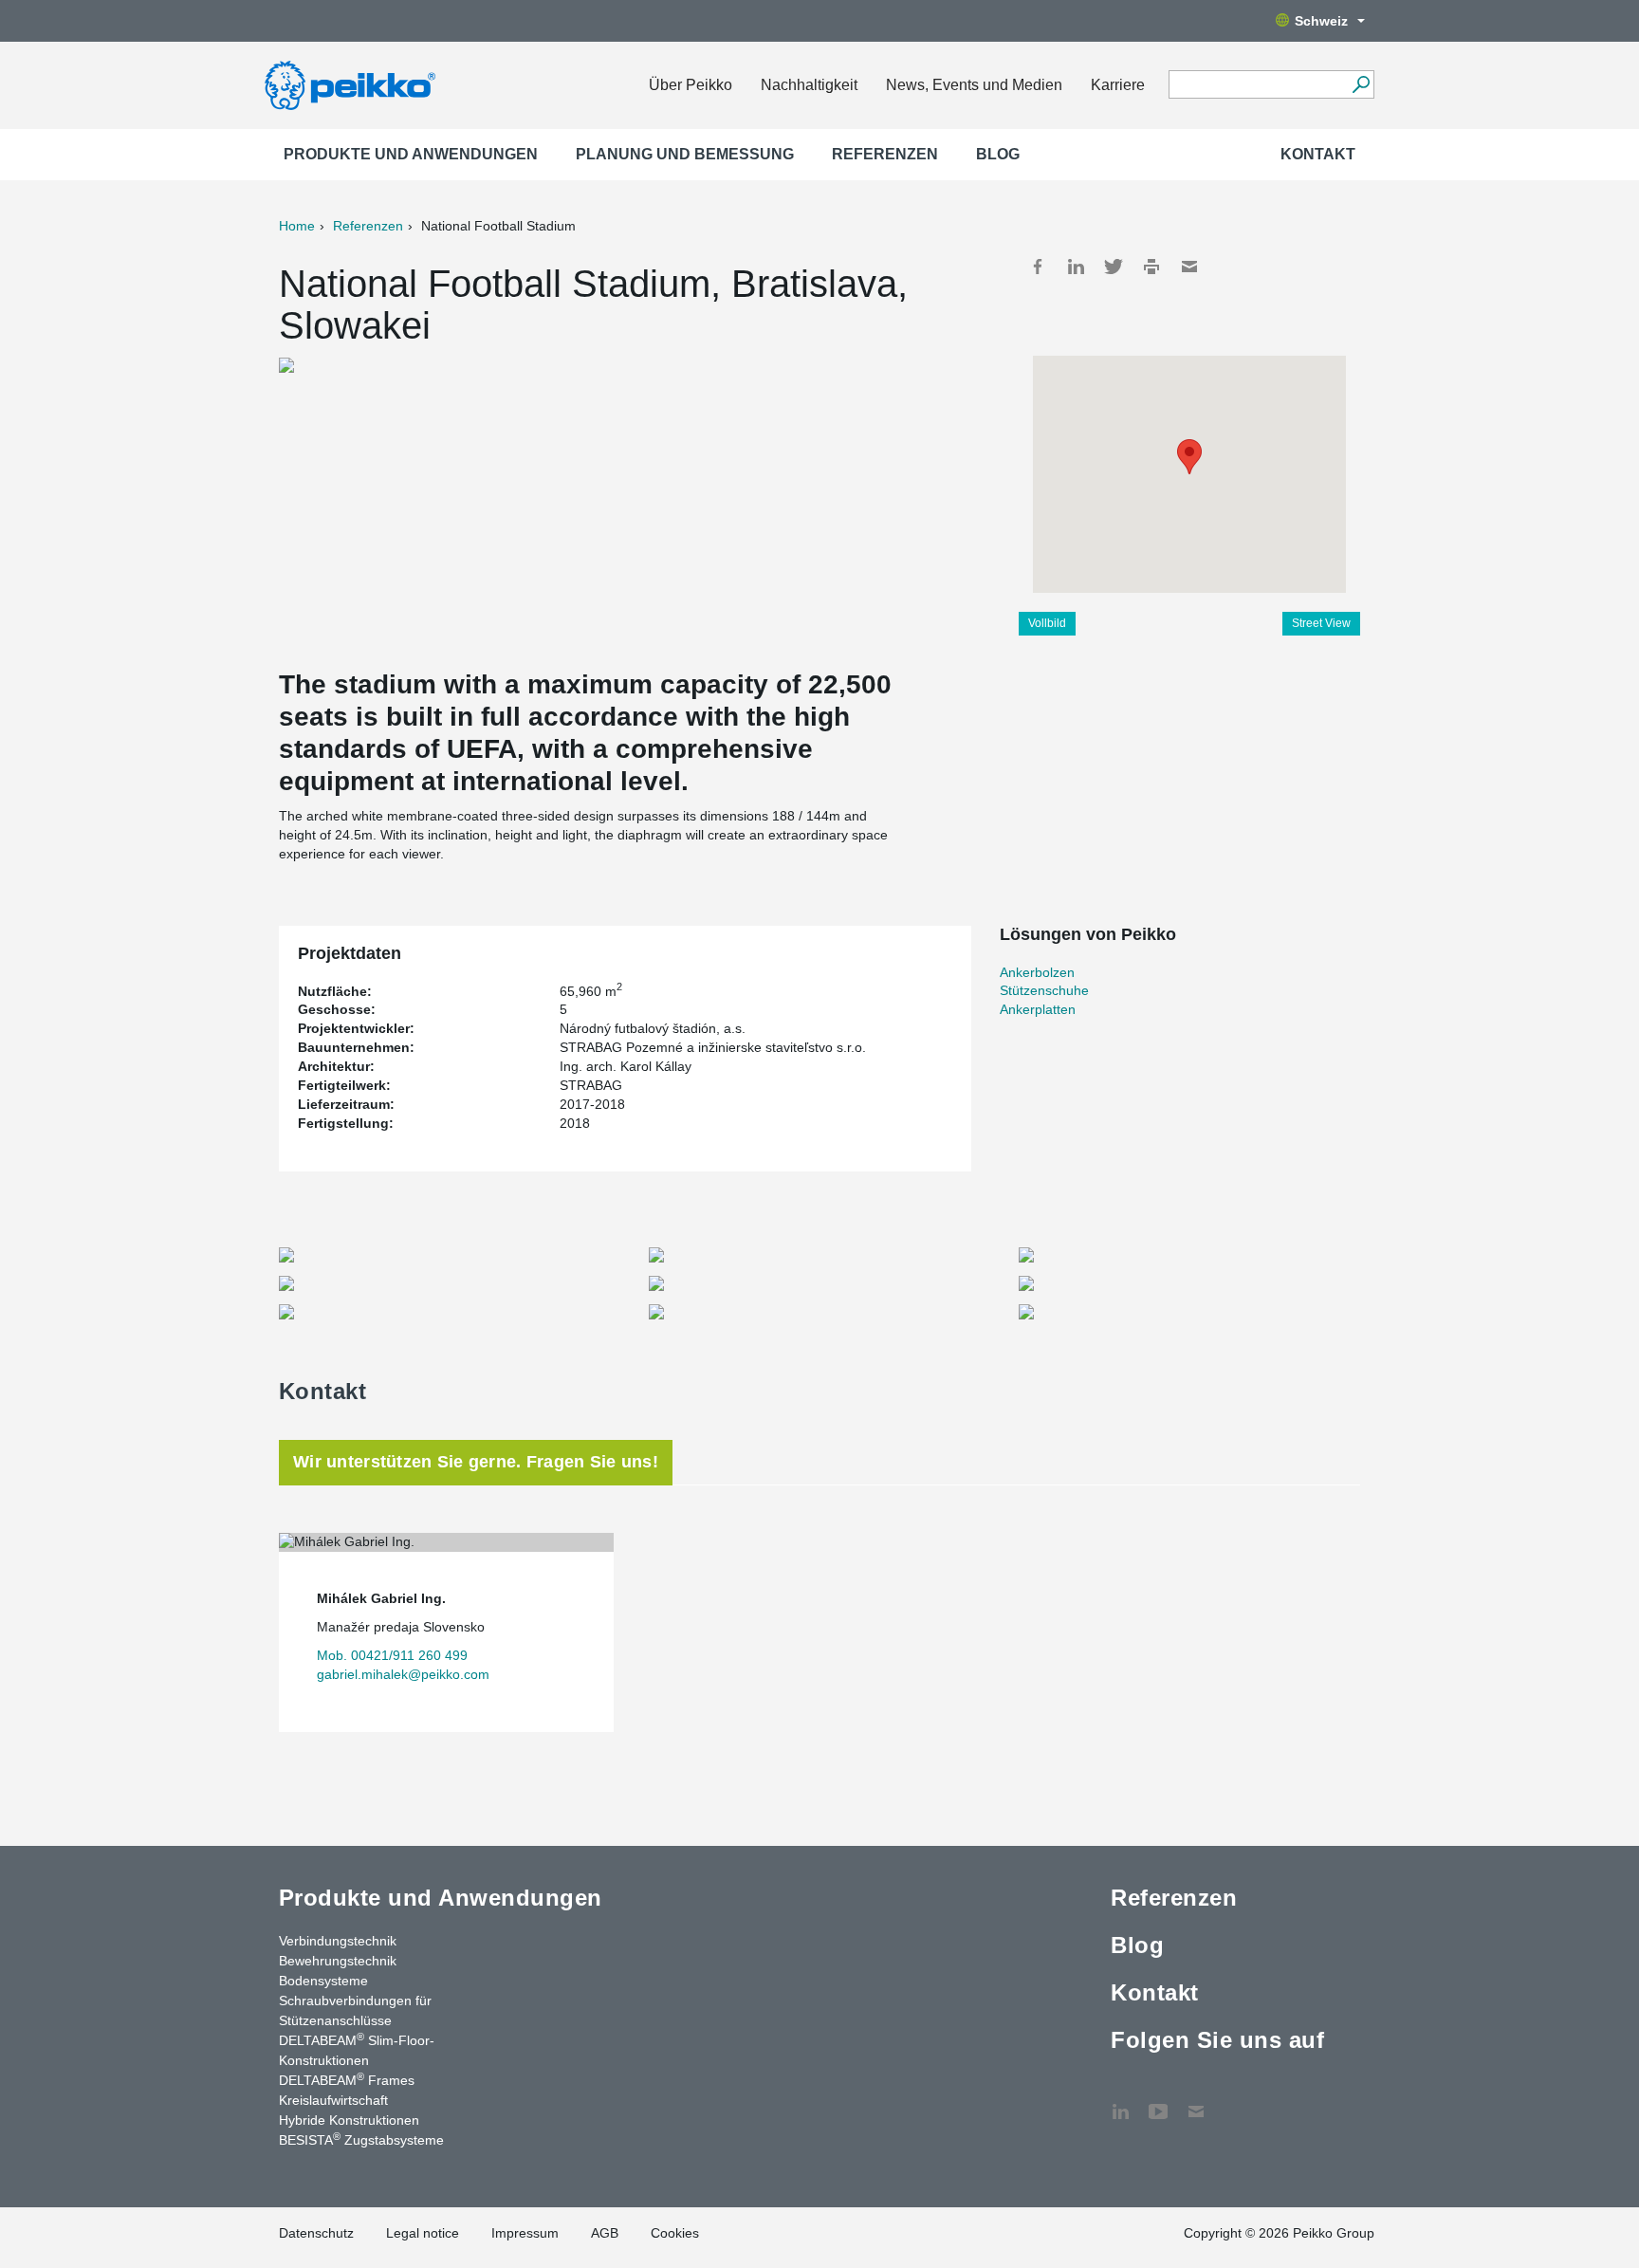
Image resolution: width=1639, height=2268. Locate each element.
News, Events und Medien (974, 85)
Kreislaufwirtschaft (333, 2100)
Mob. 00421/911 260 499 (392, 1655)
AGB (605, 2233)
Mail (1189, 267)
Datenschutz (316, 2233)
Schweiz (1321, 21)
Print (1151, 267)
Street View (1321, 623)
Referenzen (885, 154)
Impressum (525, 2233)
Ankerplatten (1038, 1009)
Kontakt (1318, 154)
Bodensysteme (323, 1981)
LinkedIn (1076, 267)
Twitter (1114, 267)
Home (297, 226)
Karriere (1118, 85)
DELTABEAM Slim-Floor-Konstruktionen (357, 2049)
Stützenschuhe (1044, 990)
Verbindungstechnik (338, 1941)
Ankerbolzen (1037, 972)
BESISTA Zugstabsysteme (361, 2139)
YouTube (1158, 2102)
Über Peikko (691, 85)
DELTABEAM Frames (347, 2079)
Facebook (1038, 267)
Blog (998, 154)
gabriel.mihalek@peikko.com (403, 1674)
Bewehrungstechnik (338, 1961)
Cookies (675, 2233)
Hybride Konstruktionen (349, 2120)
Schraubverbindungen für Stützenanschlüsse (355, 2010)
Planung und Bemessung (685, 154)
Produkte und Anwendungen (411, 154)
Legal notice (423, 2233)
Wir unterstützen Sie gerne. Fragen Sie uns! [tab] (476, 1462)
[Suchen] (1361, 84)
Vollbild (1047, 623)
